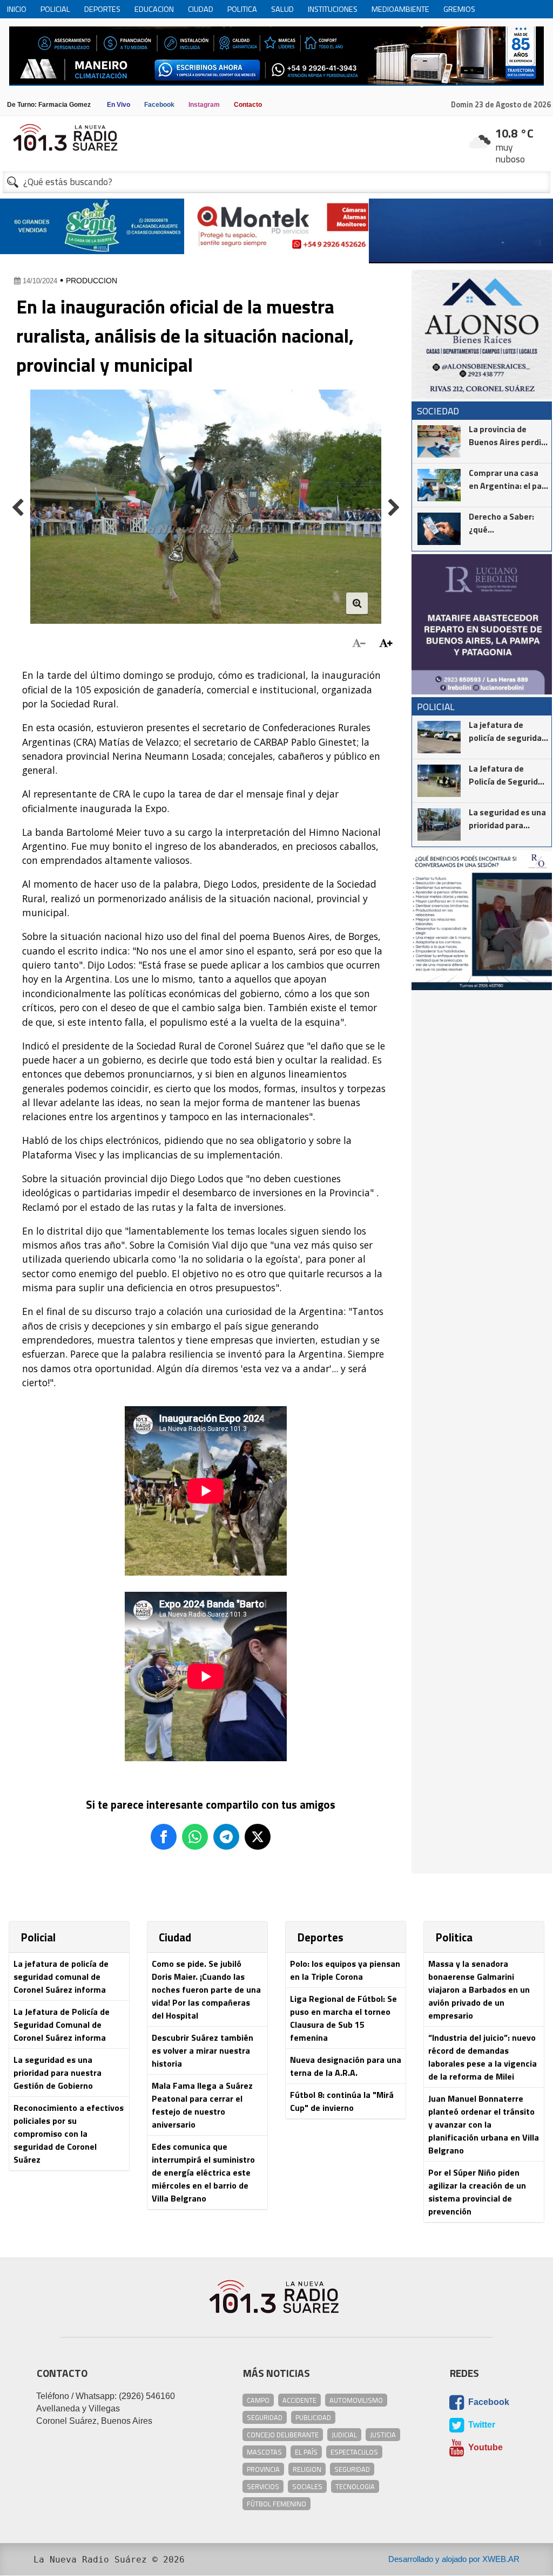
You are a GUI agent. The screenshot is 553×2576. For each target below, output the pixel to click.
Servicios (263, 2486)
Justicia (383, 2435)
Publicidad (313, 2417)
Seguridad (265, 2417)
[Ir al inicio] (276, 137)
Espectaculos (354, 2452)
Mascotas (264, 2452)
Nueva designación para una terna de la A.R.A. (346, 2066)
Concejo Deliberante (283, 2435)
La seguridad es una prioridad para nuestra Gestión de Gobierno (58, 2073)
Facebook (488, 2402)
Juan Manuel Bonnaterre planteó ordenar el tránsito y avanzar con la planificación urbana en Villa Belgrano (484, 2124)
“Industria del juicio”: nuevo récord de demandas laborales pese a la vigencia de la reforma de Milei (483, 2057)
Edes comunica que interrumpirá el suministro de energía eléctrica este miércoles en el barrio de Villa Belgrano (203, 2172)
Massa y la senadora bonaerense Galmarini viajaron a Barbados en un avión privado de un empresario (479, 1989)
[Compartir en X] (258, 1837)
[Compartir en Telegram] (226, 1837)
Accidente (299, 2400)
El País (306, 2452)
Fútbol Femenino (276, 2504)
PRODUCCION (92, 281)
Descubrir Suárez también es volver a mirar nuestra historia (203, 2050)
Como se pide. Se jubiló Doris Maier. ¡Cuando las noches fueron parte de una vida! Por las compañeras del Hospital (206, 1989)
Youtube (484, 2447)
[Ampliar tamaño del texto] (386, 643)
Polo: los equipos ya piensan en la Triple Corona (345, 1970)
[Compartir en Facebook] (164, 1837)
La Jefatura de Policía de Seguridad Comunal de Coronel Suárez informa (62, 2025)
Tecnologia (355, 2486)
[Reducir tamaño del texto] (359, 643)
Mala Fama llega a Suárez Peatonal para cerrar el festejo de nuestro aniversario (202, 2105)
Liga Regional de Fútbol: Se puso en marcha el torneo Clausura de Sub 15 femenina (343, 2018)
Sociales (307, 2486)
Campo (258, 2400)
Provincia (263, 2469)
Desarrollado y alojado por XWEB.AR (454, 2559)
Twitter (481, 2425)
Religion (307, 2469)
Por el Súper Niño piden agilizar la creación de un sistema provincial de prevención (477, 2192)
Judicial (344, 2435)
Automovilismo (356, 2400)
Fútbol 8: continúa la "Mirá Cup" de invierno (342, 2101)
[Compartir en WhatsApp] (195, 1837)
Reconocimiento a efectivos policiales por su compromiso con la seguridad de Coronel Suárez (69, 2134)
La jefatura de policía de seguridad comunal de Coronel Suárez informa (61, 1977)
